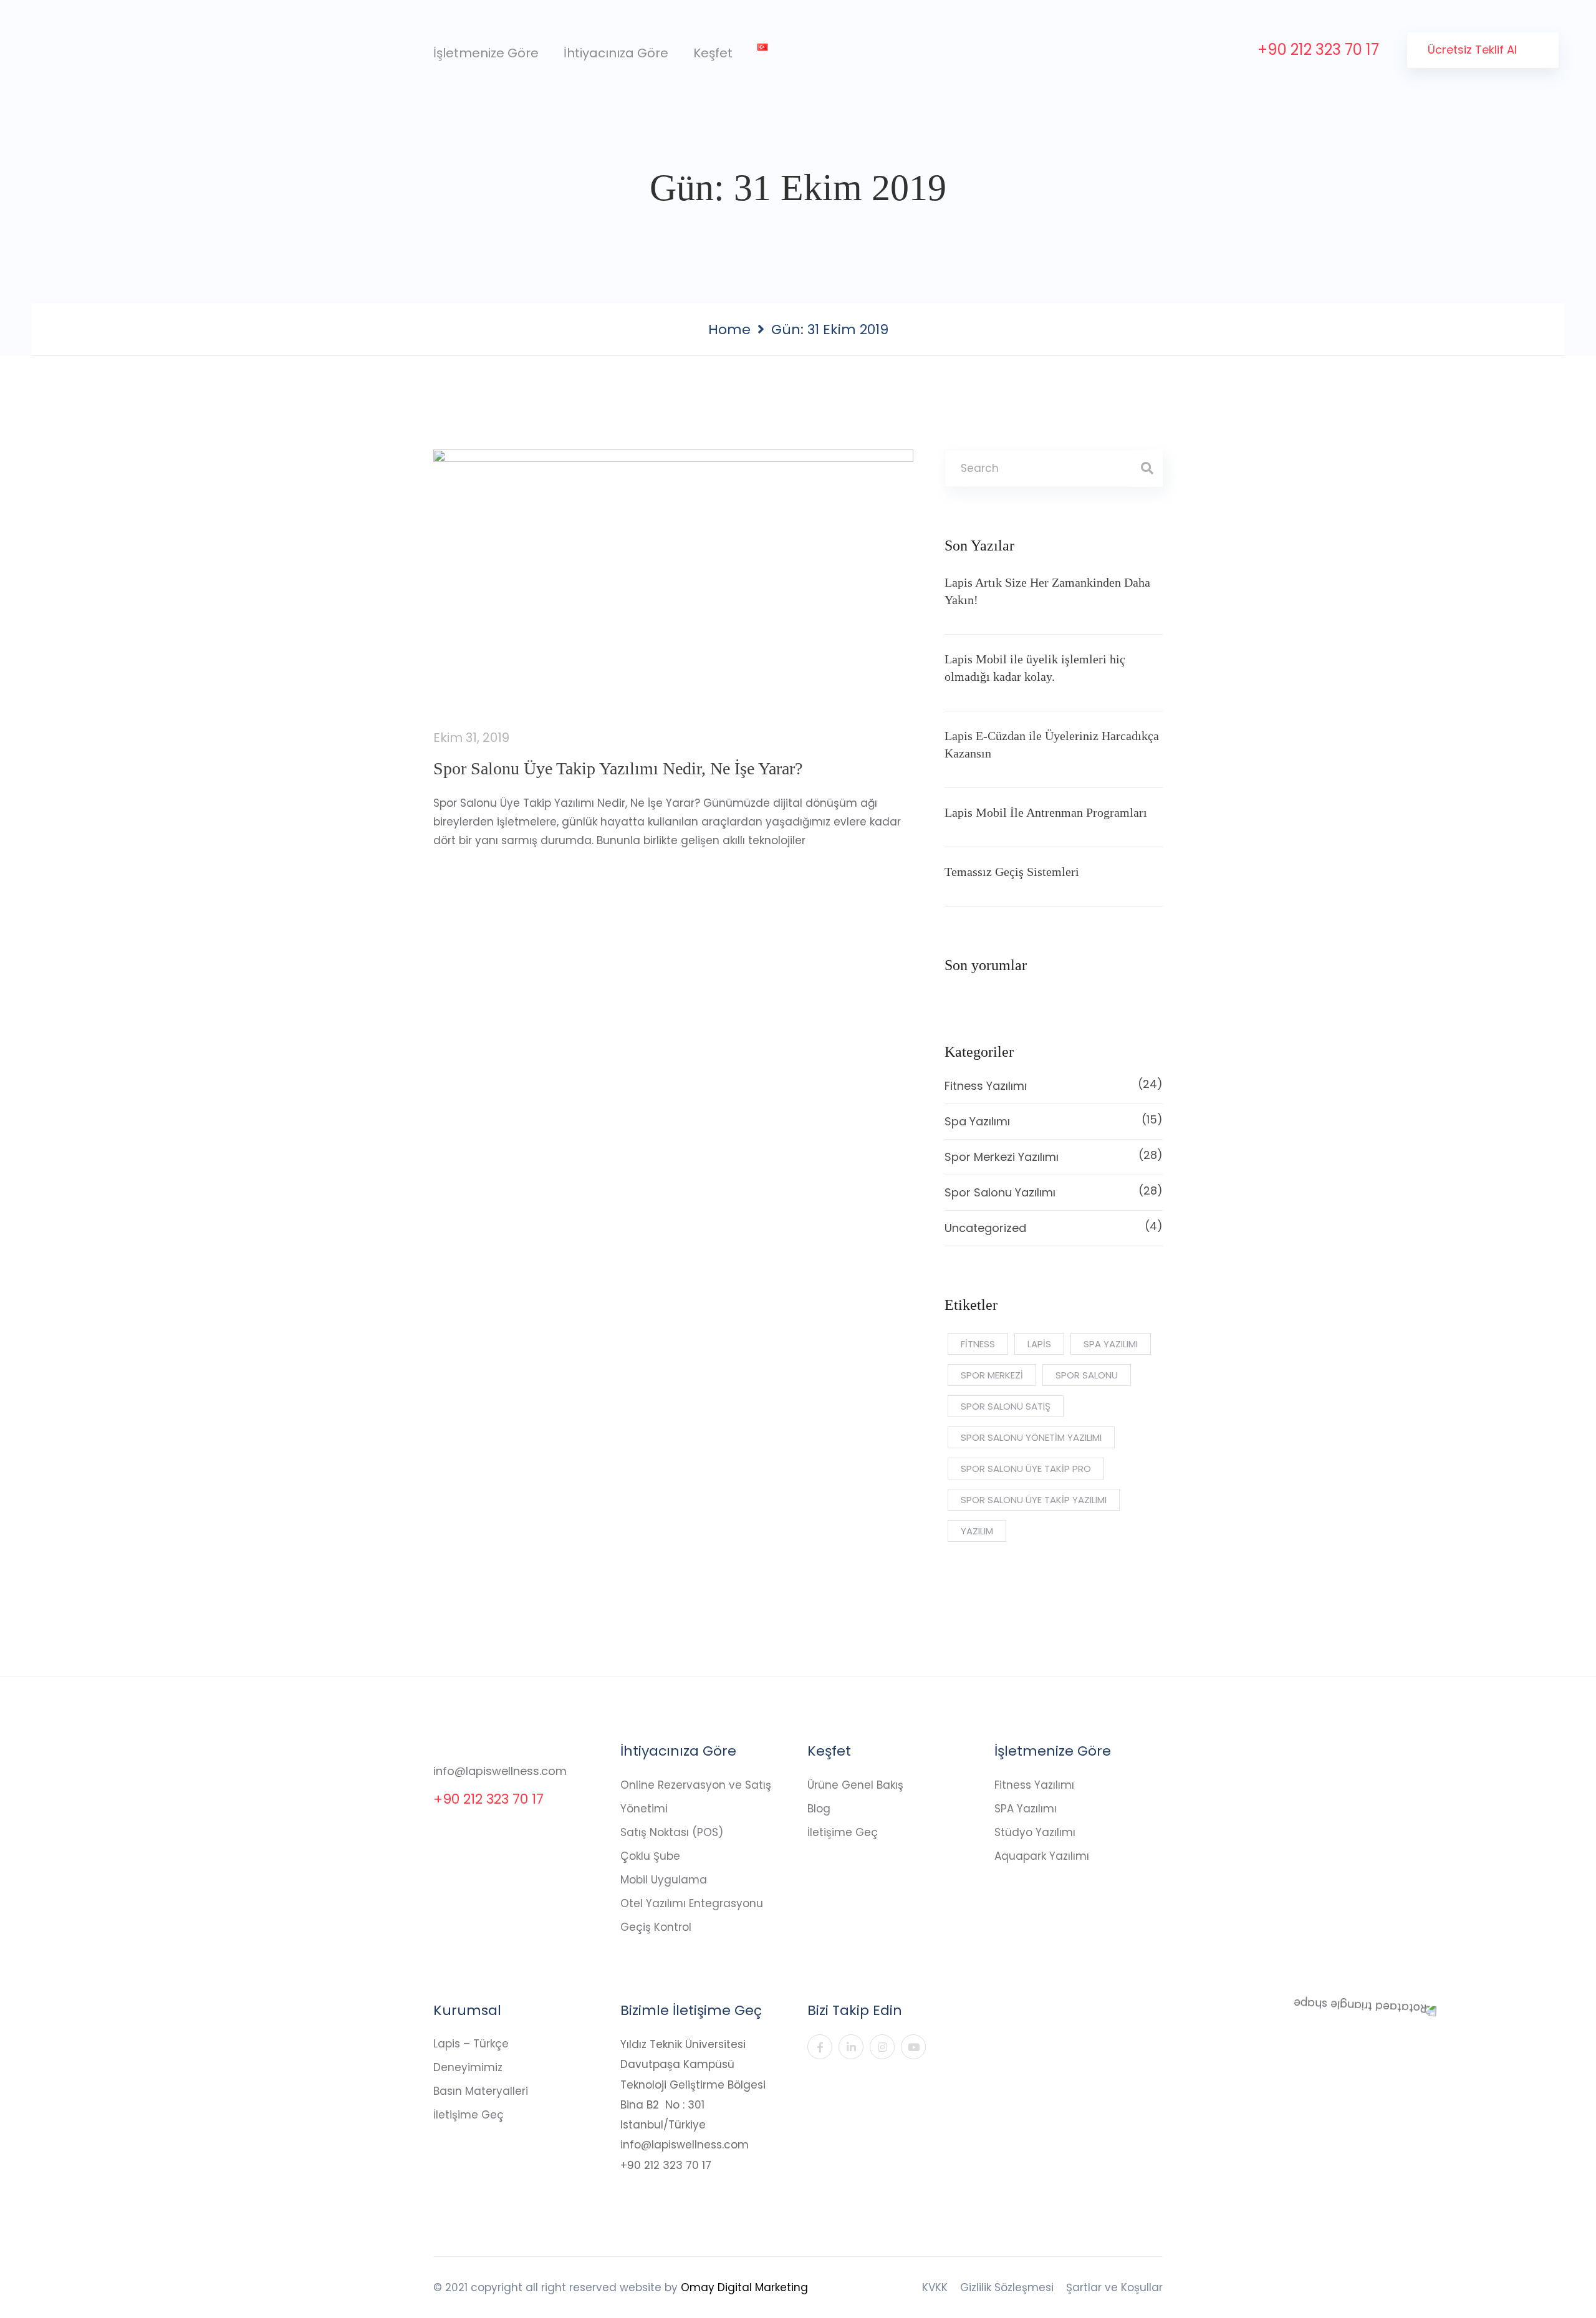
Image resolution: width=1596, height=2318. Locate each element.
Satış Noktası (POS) (672, 1832)
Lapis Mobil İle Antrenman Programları (1046, 812)
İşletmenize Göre (486, 53)
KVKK (935, 2287)
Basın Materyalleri (481, 2091)
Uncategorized (1054, 1227)
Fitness (978, 1344)
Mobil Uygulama (664, 1880)
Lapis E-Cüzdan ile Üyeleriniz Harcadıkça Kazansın (1052, 744)
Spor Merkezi (992, 1375)
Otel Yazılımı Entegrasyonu (692, 1903)
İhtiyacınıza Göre (616, 53)
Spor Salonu (1087, 1375)
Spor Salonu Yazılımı (1054, 1191)
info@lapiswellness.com (500, 1771)
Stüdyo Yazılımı (1035, 1832)
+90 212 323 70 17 (1318, 50)
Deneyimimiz (468, 2067)
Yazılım (977, 1531)
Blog (819, 1809)
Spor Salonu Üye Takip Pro (1026, 1469)
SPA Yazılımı (1026, 1809)
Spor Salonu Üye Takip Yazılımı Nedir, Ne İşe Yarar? (618, 768)
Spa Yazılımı (1054, 1120)
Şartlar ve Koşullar (1114, 2287)
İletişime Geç (843, 1832)
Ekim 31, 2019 (471, 738)
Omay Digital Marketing (744, 2287)
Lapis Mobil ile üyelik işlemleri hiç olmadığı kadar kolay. (1035, 668)
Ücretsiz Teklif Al (1474, 50)
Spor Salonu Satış (1006, 1406)
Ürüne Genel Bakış (855, 1785)
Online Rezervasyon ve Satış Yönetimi (696, 1797)
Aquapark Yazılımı (1042, 1856)
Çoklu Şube (650, 1856)
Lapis (1039, 1344)
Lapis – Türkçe (471, 2044)
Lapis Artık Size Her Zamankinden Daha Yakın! (1047, 591)
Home (729, 329)
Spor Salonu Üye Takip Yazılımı (1034, 1500)
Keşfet (713, 53)
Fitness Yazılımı (1054, 1085)
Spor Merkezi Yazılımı (1054, 1156)
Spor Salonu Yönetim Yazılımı (1031, 1437)
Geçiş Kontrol (656, 1927)
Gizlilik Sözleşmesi (1007, 2287)
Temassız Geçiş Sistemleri (1012, 872)
